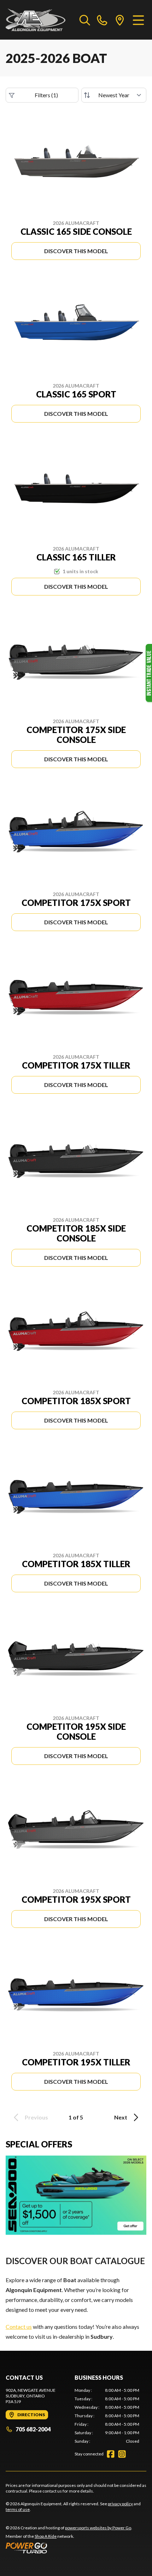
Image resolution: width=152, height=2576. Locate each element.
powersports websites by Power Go (98, 2528)
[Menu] (138, 20)
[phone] (102, 20)
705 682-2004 (33, 2429)
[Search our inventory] (85, 20)
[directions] (120, 20)
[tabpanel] (107, 2416)
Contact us (19, 2327)
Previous (36, 2117)
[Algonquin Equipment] (36, 20)
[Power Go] (69, 2548)
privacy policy (120, 2504)
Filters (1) (46, 95)
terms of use (18, 2509)
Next (121, 2117)
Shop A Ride (46, 2536)
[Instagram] (122, 2454)
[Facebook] (111, 2454)
